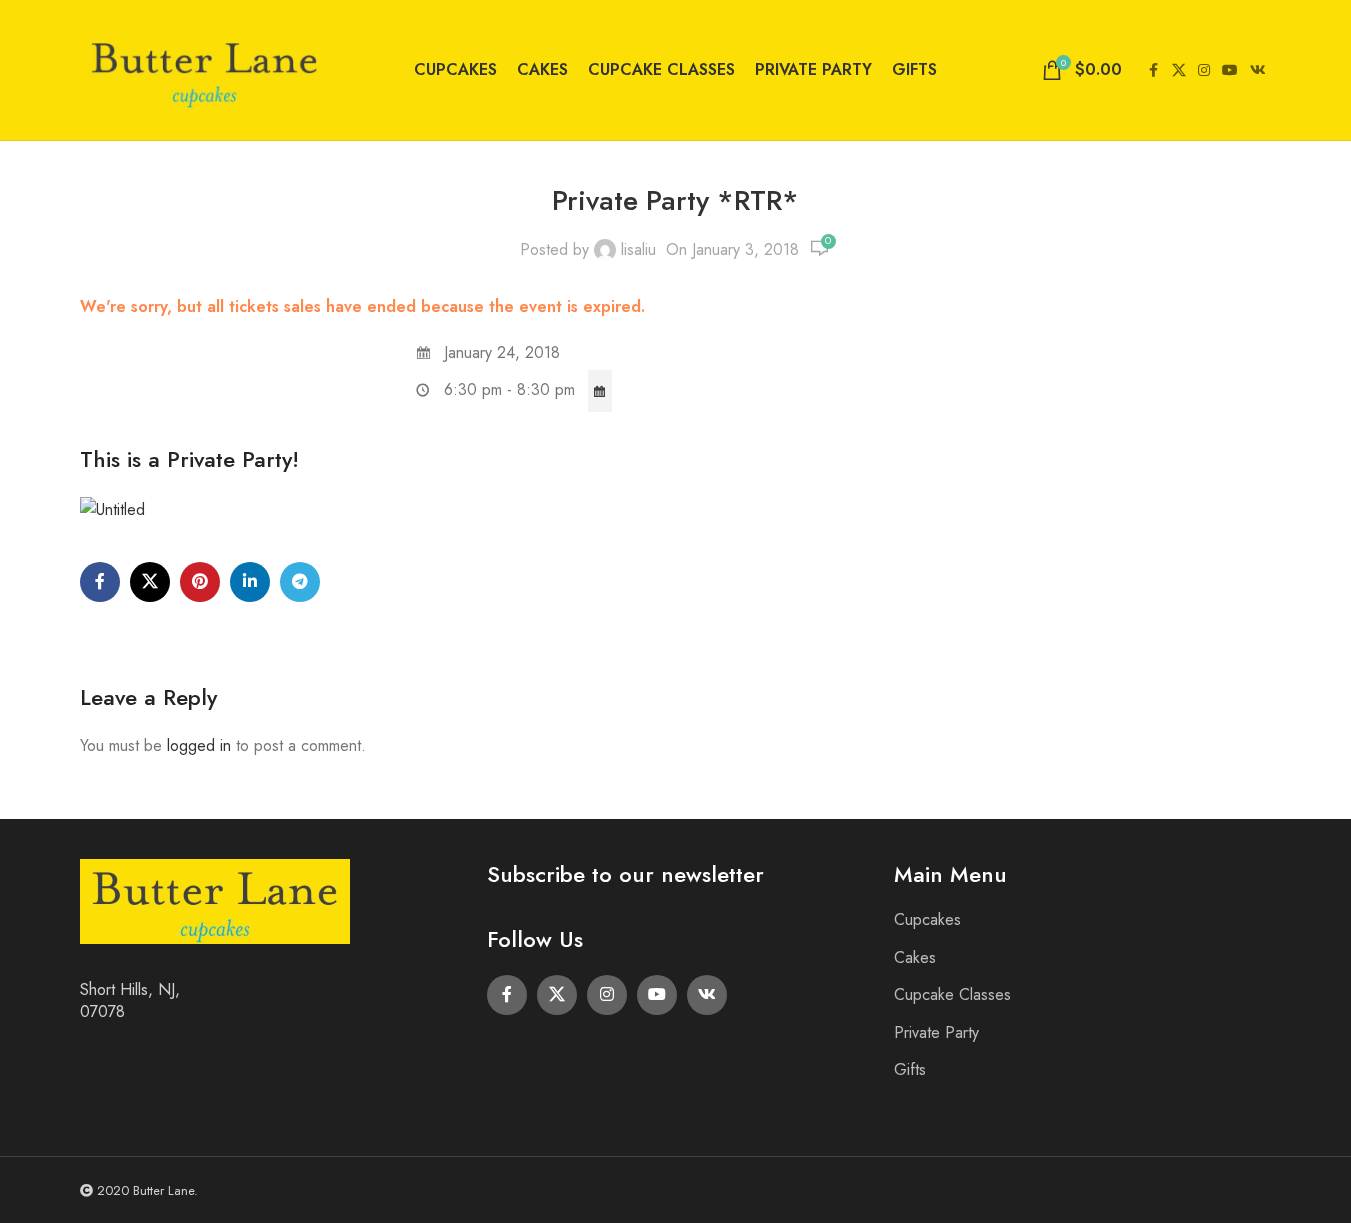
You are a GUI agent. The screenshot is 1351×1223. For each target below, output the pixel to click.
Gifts (910, 1069)
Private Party (936, 1032)
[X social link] (1179, 70)
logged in (199, 745)
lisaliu (638, 249)
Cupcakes (927, 919)
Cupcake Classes (952, 994)
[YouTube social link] (1230, 70)
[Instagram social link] (1204, 70)
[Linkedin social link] (250, 582)
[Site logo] (205, 68)
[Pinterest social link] (200, 582)
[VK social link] (1258, 70)
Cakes (915, 957)
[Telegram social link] (300, 582)
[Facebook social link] (1154, 70)
